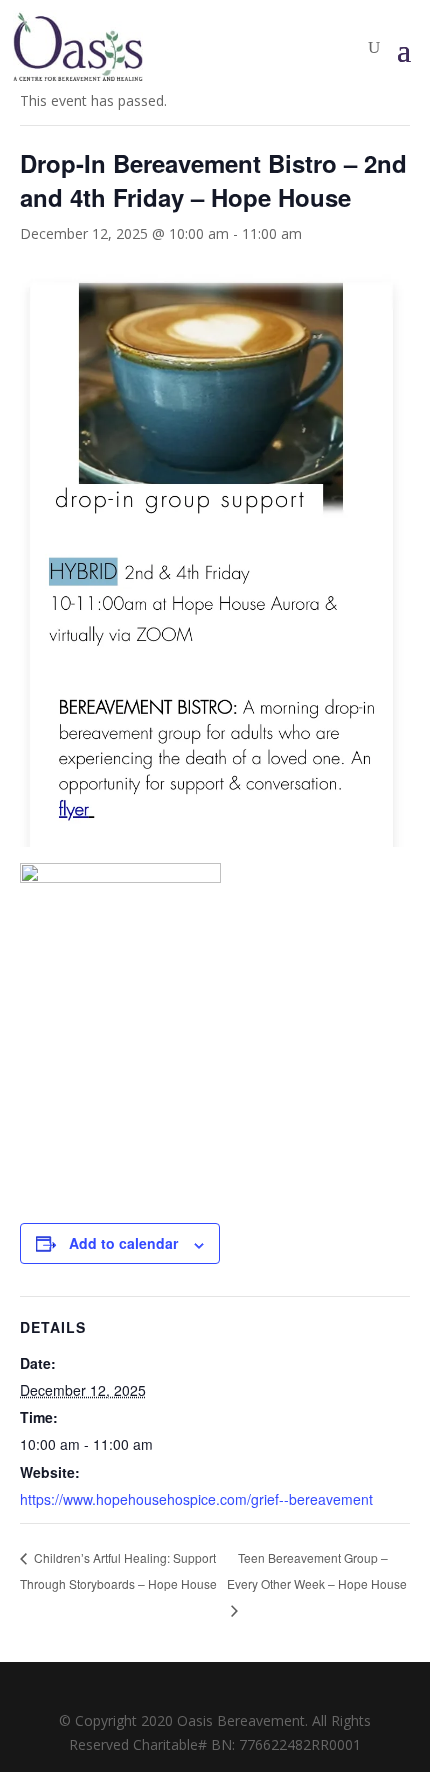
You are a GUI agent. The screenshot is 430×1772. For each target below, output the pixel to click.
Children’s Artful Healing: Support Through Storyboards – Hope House (118, 1570)
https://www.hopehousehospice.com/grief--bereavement (196, 1499)
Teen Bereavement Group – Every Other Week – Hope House (317, 1570)
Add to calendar (123, 1243)
